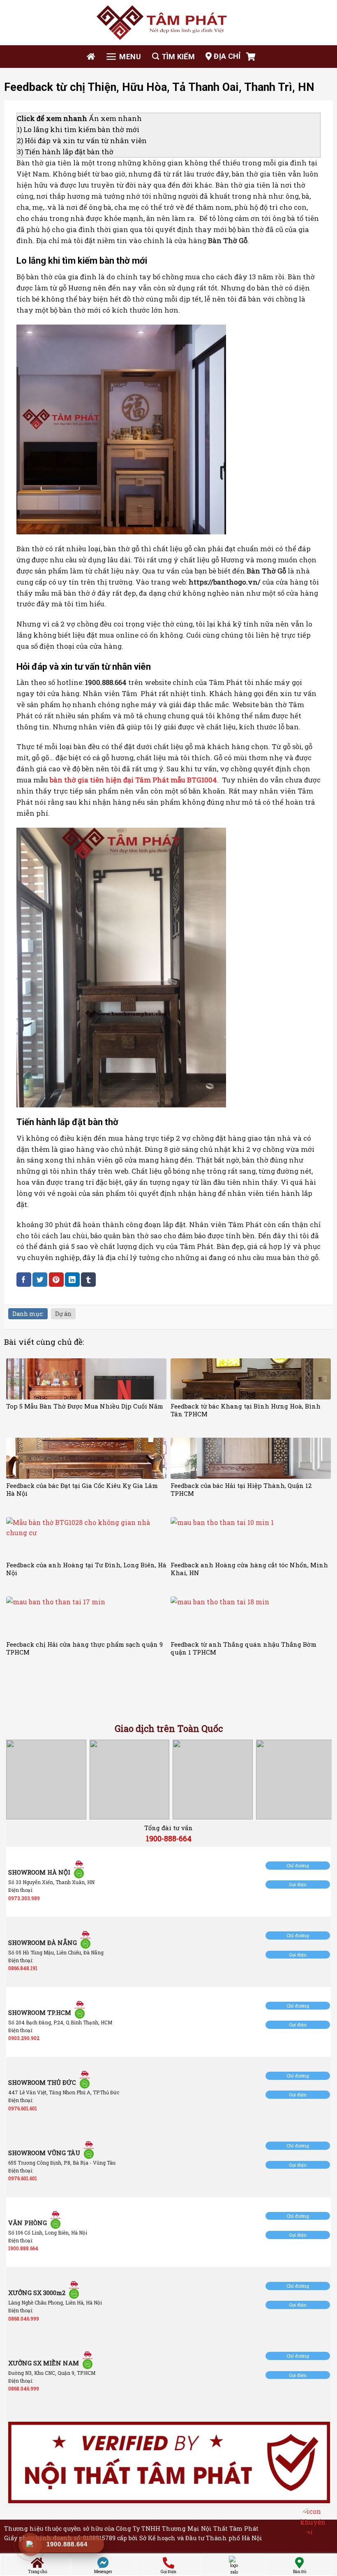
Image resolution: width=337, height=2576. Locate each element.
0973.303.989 (24, 1898)
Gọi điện (298, 1884)
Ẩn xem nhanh (115, 118)
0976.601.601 (23, 2108)
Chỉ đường (298, 1865)
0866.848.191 (23, 1968)
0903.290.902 (24, 2038)
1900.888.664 (23, 2248)
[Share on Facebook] (24, 1280)
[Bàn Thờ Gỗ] (168, 23)
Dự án (63, 1314)
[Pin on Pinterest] (56, 1280)
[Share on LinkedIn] (72, 1280)
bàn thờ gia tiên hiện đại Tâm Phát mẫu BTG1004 (133, 780)
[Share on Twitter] (40, 1280)
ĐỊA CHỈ (227, 56)
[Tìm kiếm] (173, 57)
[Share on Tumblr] (88, 1280)
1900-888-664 (169, 1838)
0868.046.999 (24, 2318)
